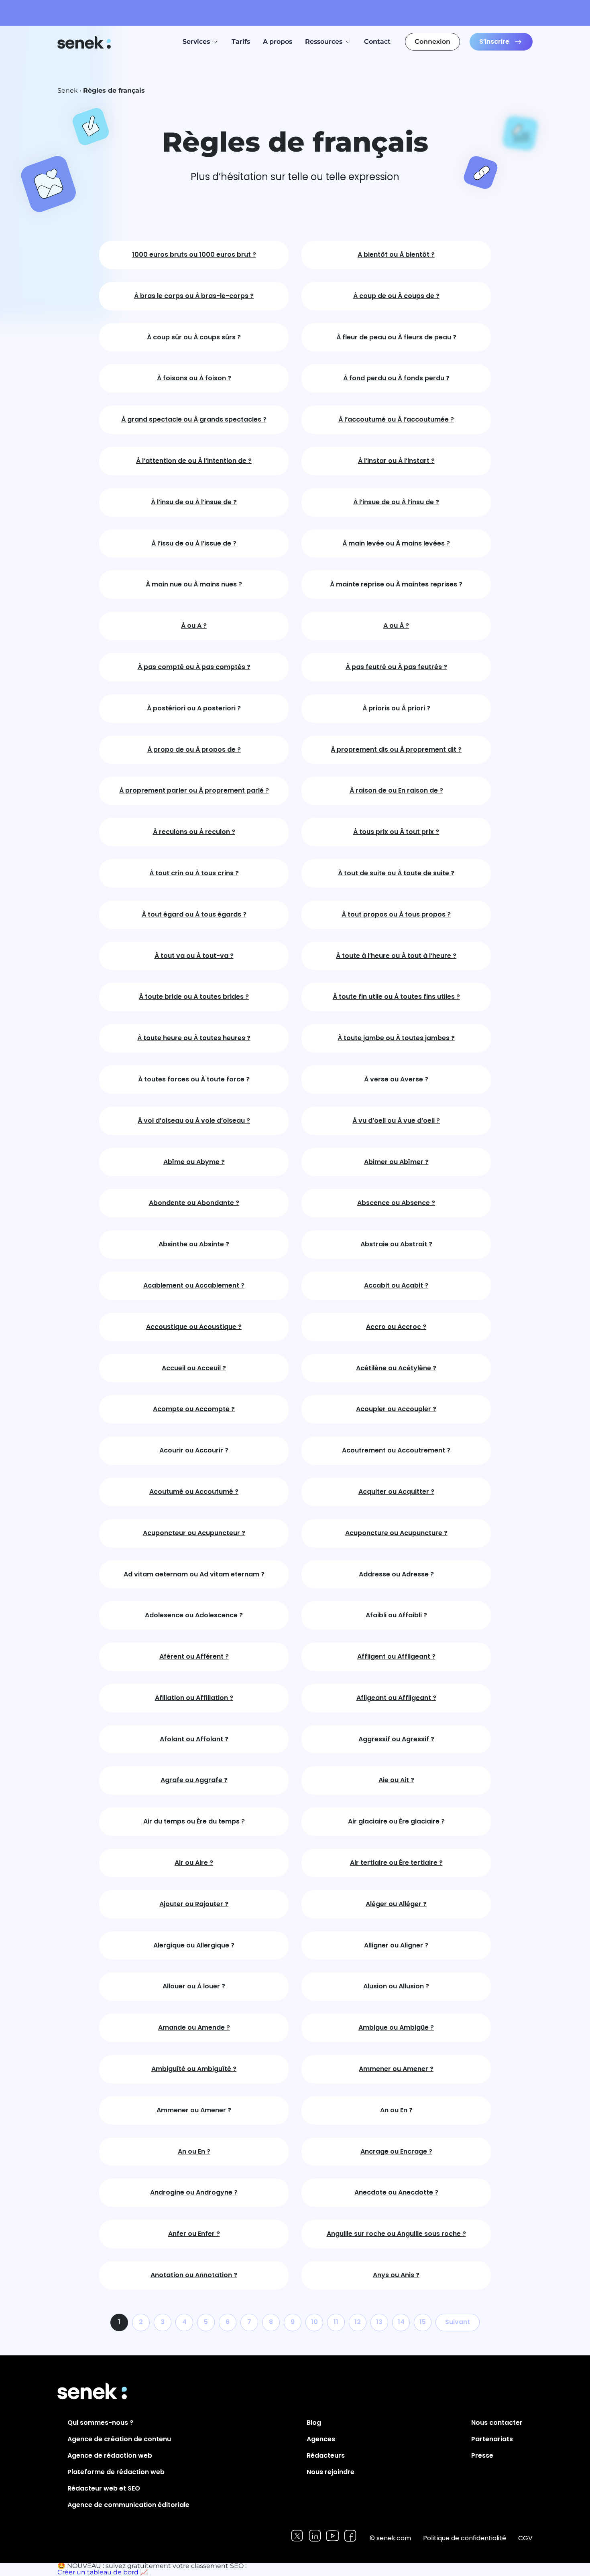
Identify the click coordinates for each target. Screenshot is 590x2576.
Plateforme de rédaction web (116, 2472)
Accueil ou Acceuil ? (194, 1368)
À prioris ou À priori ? (396, 709)
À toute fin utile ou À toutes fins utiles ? (396, 997)
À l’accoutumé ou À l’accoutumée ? (396, 420)
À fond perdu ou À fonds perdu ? (396, 378)
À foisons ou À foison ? (194, 378)
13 (379, 2322)
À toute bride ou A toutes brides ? (194, 997)
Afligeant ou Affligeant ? (396, 1698)
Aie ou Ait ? (396, 1780)
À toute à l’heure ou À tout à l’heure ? (396, 956)
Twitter (297, 2536)
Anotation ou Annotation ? (194, 2275)
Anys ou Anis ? (396, 2275)
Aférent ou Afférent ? (194, 1657)
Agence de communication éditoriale (128, 2505)
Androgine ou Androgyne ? (194, 2193)
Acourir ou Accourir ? (194, 1451)
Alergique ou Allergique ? (194, 1946)
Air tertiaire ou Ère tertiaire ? (396, 1863)
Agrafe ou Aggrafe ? (194, 1780)
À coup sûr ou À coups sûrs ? (194, 338)
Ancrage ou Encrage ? (396, 2152)
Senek (85, 42)
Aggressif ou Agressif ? (396, 1739)
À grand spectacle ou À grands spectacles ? (194, 420)
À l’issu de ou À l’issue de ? (194, 544)
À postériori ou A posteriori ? (194, 709)
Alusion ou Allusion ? (396, 1987)
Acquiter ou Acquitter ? (396, 1492)
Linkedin (315, 2536)
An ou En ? (396, 2110)
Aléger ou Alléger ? (396, 1904)
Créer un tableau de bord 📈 (103, 2572)
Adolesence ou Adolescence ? (194, 1616)
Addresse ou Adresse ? (396, 1575)
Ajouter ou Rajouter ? (194, 1904)
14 (401, 2322)
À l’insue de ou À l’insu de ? (396, 502)
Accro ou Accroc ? (396, 1327)
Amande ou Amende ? (194, 2028)
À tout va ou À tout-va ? (194, 956)
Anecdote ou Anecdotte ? (396, 2193)
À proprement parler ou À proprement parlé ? (194, 791)
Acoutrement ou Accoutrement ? (396, 1451)
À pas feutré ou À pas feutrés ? (396, 667)
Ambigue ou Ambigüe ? (396, 2028)
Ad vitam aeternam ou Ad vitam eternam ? (194, 1575)
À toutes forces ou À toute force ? (194, 1080)
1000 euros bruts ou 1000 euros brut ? (194, 255)
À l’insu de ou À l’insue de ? (194, 502)
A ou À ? (396, 626)
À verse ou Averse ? (396, 1080)
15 (423, 2322)
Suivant (458, 2322)
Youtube (333, 2536)
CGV (525, 2538)
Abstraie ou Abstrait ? (396, 1244)
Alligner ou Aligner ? (396, 1946)
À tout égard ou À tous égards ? (194, 915)
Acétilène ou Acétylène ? (396, 1368)
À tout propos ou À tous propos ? (396, 915)
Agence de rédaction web (110, 2455)
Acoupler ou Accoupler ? (396, 1409)
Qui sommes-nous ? (100, 2423)
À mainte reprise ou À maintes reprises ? (396, 585)
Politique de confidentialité (465, 2538)
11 (336, 2322)
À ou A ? (194, 626)
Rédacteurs (326, 2455)
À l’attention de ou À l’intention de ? (194, 461)
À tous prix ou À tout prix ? (396, 832)
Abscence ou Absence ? (396, 1203)
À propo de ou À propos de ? (194, 750)
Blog (314, 2423)
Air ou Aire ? (194, 1863)
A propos (278, 42)
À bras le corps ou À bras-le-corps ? (194, 296)
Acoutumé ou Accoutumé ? (194, 1492)
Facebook (350, 2536)
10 (314, 2322)
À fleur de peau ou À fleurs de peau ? (396, 338)
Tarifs (241, 42)
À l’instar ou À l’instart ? (396, 461)
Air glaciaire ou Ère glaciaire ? (396, 1822)
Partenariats (492, 2439)
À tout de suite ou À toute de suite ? (396, 873)
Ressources (324, 42)
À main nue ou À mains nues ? (194, 585)
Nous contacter (497, 2423)
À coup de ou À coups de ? (396, 296)
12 (358, 2322)
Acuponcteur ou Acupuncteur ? (194, 1533)
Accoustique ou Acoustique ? (194, 1327)
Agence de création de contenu (119, 2439)
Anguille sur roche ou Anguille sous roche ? (396, 2234)
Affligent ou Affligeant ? (396, 1657)
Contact (377, 42)
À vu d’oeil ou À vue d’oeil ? (396, 1121)
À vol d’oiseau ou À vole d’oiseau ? (194, 1121)
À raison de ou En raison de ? (396, 791)
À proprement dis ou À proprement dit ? (396, 750)
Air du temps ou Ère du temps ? (194, 1822)
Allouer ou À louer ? (194, 1987)
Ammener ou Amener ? (396, 2069)
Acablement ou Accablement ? (194, 1286)
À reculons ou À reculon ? (194, 832)
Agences (321, 2439)
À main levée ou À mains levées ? (396, 544)
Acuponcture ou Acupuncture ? (396, 1533)
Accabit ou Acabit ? (396, 1286)
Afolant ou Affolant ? (194, 1739)
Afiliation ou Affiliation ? (194, 1698)
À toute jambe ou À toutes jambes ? (396, 1038)
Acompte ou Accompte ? (194, 1409)
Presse (482, 2455)
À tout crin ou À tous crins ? (194, 873)
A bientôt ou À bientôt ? (396, 255)
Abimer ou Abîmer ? (396, 1162)
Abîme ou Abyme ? (194, 1162)
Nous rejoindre (331, 2472)
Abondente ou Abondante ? (194, 1203)
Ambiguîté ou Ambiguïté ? (194, 2069)
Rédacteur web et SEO (104, 2488)
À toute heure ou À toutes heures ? (194, 1038)
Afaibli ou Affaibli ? (396, 1616)
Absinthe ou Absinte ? (194, 1244)
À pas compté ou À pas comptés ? (194, 667)
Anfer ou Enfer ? (194, 2234)
